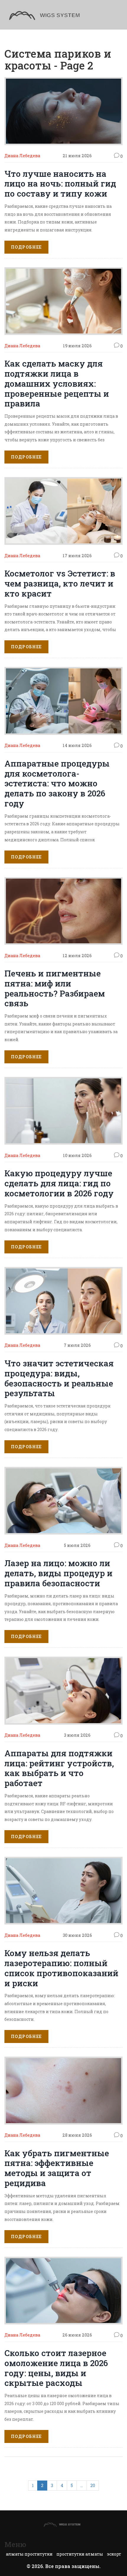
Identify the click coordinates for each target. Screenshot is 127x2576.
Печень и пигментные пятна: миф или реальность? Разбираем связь (55, 988)
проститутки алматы (80, 2554)
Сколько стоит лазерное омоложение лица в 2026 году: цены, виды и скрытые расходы (56, 2368)
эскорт (114, 2554)
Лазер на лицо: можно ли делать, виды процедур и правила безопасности (58, 1573)
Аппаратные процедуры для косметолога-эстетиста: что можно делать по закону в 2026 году (57, 783)
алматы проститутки (29, 2554)
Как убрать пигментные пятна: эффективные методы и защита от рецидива (57, 2168)
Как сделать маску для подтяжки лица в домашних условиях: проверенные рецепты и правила (57, 383)
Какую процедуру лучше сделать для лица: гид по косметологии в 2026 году (59, 1183)
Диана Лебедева (22, 156)
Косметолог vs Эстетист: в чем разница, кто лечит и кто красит (60, 583)
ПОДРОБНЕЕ (26, 247)
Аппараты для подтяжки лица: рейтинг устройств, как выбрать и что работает (59, 1768)
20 (93, 2485)
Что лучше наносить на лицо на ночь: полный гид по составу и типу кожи (60, 184)
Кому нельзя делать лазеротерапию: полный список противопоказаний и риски (61, 1968)
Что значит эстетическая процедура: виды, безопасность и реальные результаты (59, 1378)
